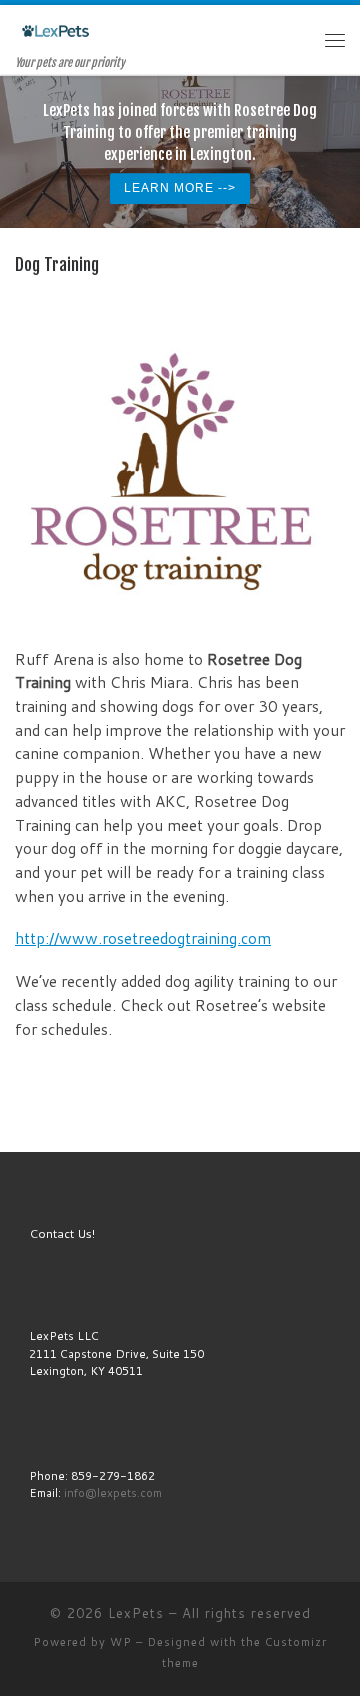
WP (121, 1642)
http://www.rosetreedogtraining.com (143, 938)
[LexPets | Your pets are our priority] (55, 30)
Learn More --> (180, 188)
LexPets (136, 1613)
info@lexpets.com (113, 1492)
